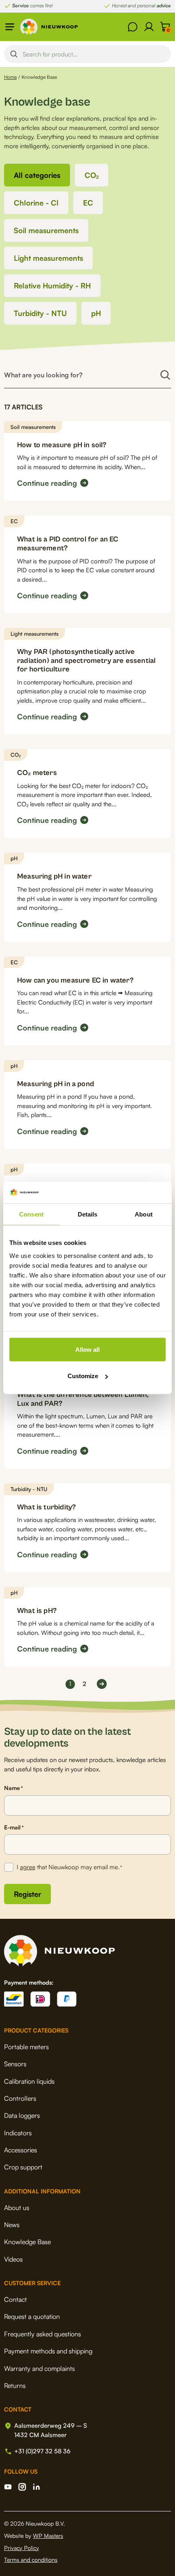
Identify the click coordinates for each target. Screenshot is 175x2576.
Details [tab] (88, 1214)
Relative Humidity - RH (52, 286)
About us (17, 2208)
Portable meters (26, 2047)
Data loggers (22, 2115)
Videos (13, 2259)
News (12, 2225)
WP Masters (48, 2536)
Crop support (23, 2167)
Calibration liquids (29, 2081)
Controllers (20, 2098)
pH (96, 313)
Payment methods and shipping (48, 2351)
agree (28, 1867)
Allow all (87, 1349)
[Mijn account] (149, 27)
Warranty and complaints (39, 2368)
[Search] (165, 375)
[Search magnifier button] (14, 54)
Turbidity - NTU (40, 313)
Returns (15, 2386)
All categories (37, 175)
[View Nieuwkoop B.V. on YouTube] (8, 2487)
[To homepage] (49, 27)
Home (10, 77)
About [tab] (144, 1214)
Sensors (15, 2064)
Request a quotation (32, 2316)
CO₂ (92, 175)
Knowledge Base (27, 2242)
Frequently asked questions (43, 2334)
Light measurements (48, 258)
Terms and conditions (31, 2560)
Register (27, 1894)
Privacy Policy (22, 2548)
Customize (83, 1376)
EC (88, 203)
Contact (15, 2299)
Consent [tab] (31, 1214)
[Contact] (133, 27)
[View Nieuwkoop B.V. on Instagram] (22, 2487)
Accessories (21, 2150)
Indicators (18, 2133)
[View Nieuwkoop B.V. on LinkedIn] (36, 2487)
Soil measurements (46, 230)
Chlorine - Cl (36, 203)
